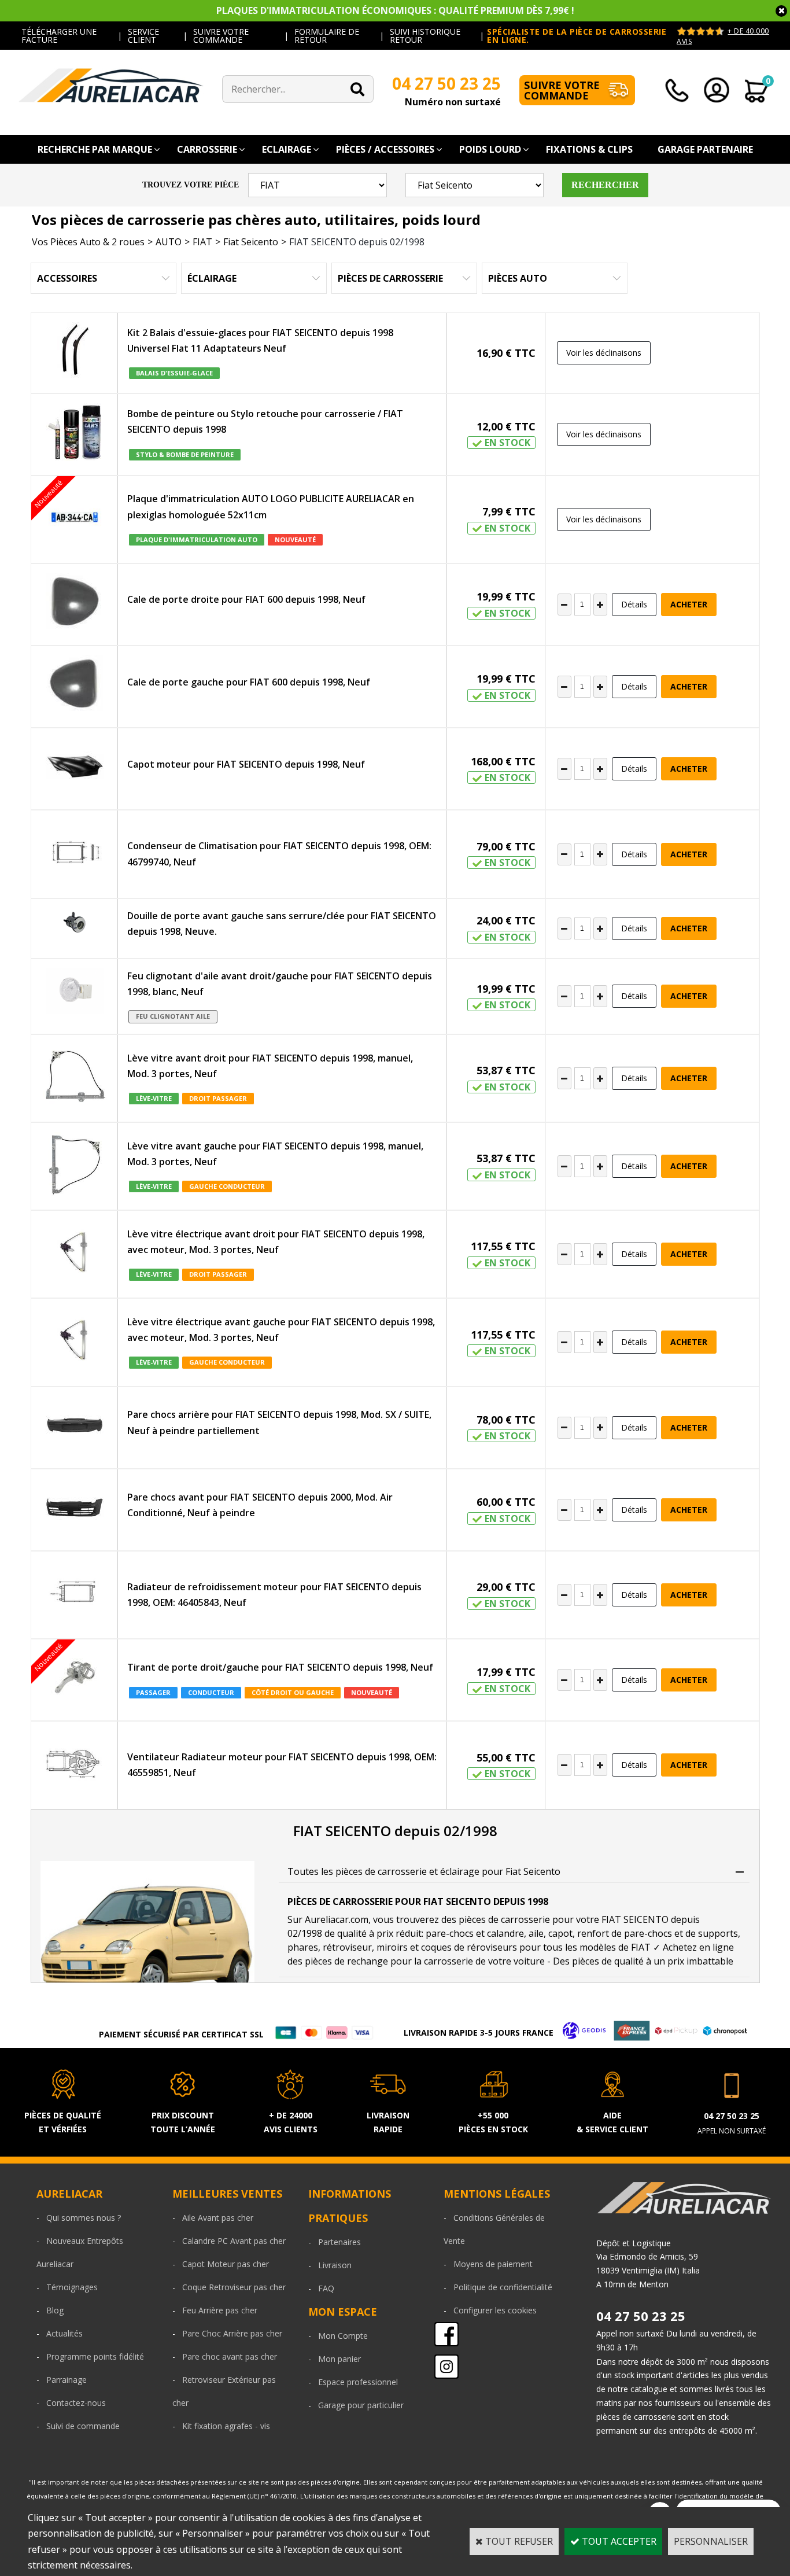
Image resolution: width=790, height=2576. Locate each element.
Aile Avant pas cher (218, 2218)
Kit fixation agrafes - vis (226, 2426)
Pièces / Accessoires (385, 149)
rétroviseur (347, 1947)
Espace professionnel (358, 2382)
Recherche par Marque (95, 149)
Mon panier (339, 2359)
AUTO (169, 242)
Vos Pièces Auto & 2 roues (88, 242)
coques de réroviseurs (469, 1947)
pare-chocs (450, 1933)
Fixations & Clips (589, 149)
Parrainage (67, 2380)
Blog (55, 2310)
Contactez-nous (76, 2403)
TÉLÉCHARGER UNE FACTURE (59, 36)
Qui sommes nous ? (84, 2218)
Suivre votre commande (562, 90)
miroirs (392, 1947)
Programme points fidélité (95, 2356)
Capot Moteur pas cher (226, 2264)
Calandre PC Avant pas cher (234, 2241)
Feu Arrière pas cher (220, 2310)
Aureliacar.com (337, 1919)
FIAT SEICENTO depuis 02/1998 (357, 242)
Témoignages (72, 2287)
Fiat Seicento (251, 242)
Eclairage (287, 149)
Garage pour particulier (361, 2405)
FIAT (202, 242)
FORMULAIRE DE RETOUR (327, 36)
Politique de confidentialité (503, 2287)
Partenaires (339, 2242)
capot (560, 1933)
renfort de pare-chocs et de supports (658, 1933)
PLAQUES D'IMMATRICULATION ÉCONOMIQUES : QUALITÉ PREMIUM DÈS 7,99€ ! (395, 10)
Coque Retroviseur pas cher (234, 2287)
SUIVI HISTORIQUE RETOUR (425, 36)
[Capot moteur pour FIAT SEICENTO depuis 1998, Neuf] (75, 769)
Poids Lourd (490, 149)
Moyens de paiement (493, 2264)
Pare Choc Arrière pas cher (232, 2333)
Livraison (335, 2265)
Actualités (64, 2333)
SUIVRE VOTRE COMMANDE (221, 36)
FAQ (326, 2288)
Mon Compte (343, 2336)
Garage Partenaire (705, 149)
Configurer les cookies (495, 2310)
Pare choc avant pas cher (230, 2356)
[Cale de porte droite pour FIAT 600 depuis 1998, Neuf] (74, 605)
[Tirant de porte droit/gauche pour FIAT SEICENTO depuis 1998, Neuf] (75, 1680)
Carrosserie (207, 149)
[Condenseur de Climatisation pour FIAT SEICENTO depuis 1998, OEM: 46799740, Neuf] (75, 854)
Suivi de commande (83, 2426)
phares (303, 1947)
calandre (505, 1933)
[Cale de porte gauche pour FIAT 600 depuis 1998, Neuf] (74, 687)
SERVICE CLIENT (143, 36)
